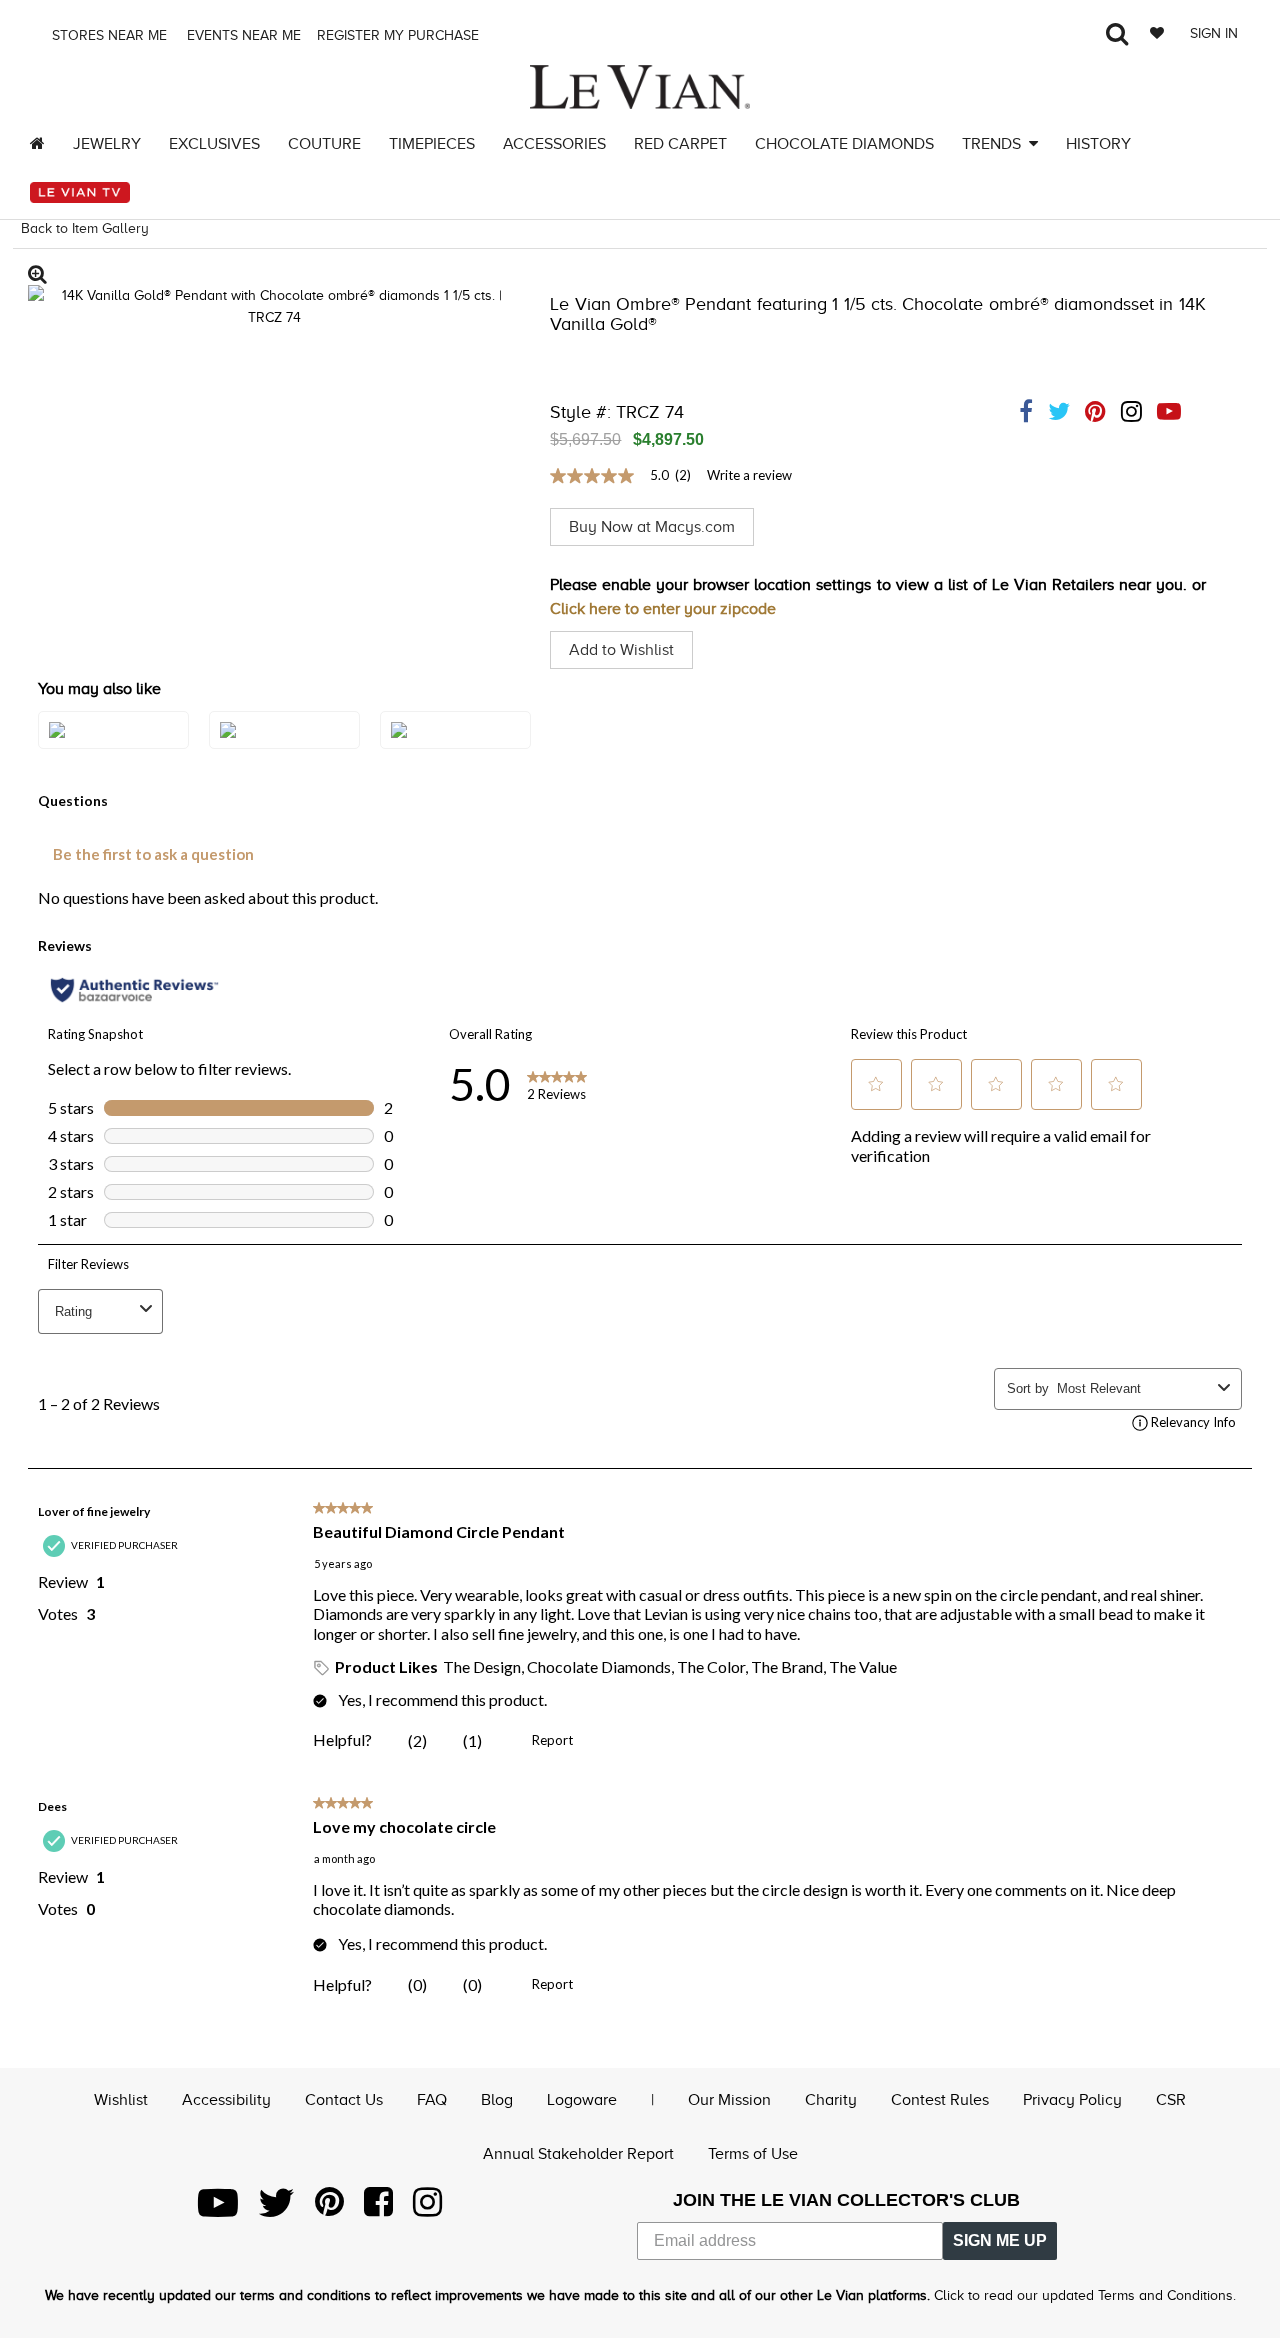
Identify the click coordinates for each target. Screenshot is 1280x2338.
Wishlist (121, 2100)
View (114, 750)
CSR (1171, 2100)
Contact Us (344, 2100)
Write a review (749, 475)
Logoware (582, 2100)
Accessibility (226, 2100)
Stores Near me (107, 35)
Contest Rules (940, 2100)
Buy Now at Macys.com (652, 527)
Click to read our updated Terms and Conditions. (1085, 2295)
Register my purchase (400, 35)
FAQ (432, 2100)
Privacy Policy (1072, 2100)
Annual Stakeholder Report (578, 2154)
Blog (497, 2100)
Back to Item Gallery (85, 228)
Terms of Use (753, 2154)
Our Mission (729, 2100)
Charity (831, 2100)
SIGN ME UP (1000, 2240)
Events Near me (242, 35)
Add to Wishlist (621, 650)
